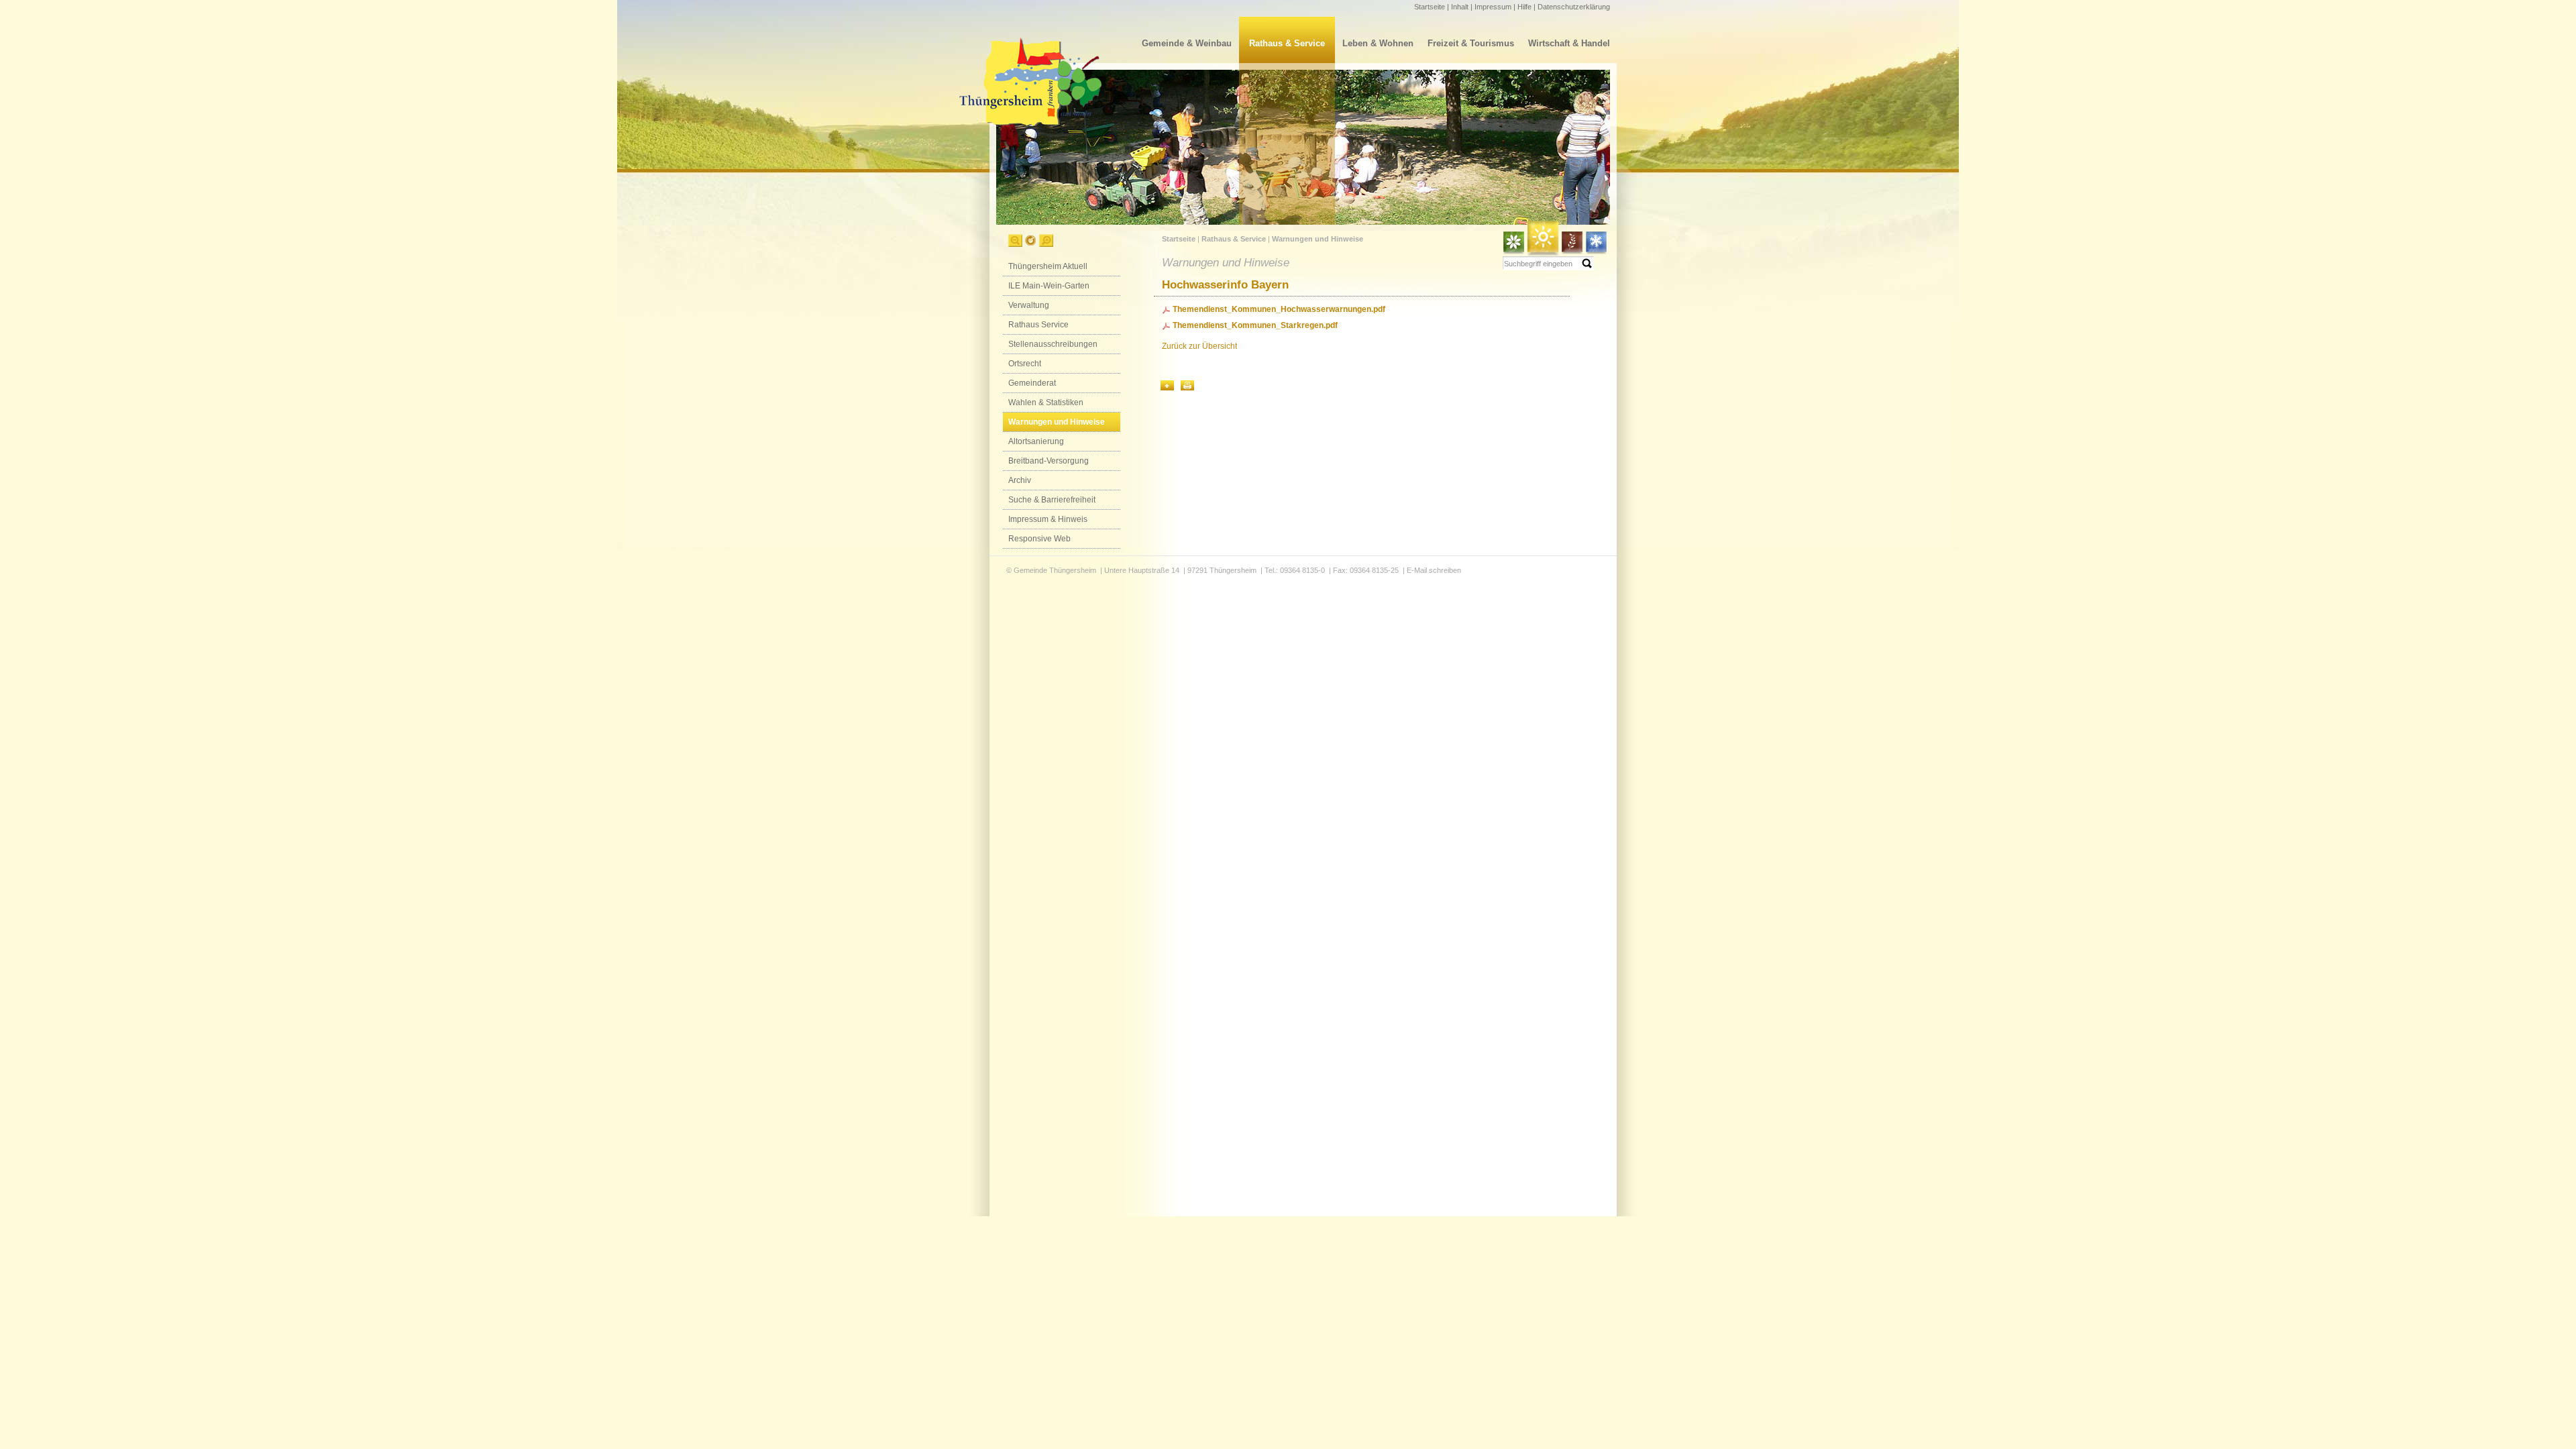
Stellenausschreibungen (1053, 344)
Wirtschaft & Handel (1569, 43)
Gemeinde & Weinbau (1187, 43)
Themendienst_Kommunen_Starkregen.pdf (1255, 325)
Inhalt (1460, 7)
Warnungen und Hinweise (1057, 422)
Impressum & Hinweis (1048, 519)
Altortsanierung (1036, 441)
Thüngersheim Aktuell (1048, 266)
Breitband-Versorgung (1049, 461)
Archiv (1020, 480)
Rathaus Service (1038, 325)
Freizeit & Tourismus (1471, 43)
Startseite (1430, 7)
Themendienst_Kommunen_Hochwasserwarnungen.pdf (1279, 309)
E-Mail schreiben (1434, 570)
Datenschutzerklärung (1574, 7)
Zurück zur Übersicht (1199, 346)
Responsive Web (1039, 539)
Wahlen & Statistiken (1046, 402)
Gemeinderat (1032, 383)
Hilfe (1524, 7)
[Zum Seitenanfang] (1167, 385)
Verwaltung (1029, 305)
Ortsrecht (1025, 364)
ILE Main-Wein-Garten (1049, 286)
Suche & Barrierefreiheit (1052, 500)
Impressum (1493, 7)
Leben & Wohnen (1378, 43)
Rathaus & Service (1287, 43)
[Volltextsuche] (1548, 263)
